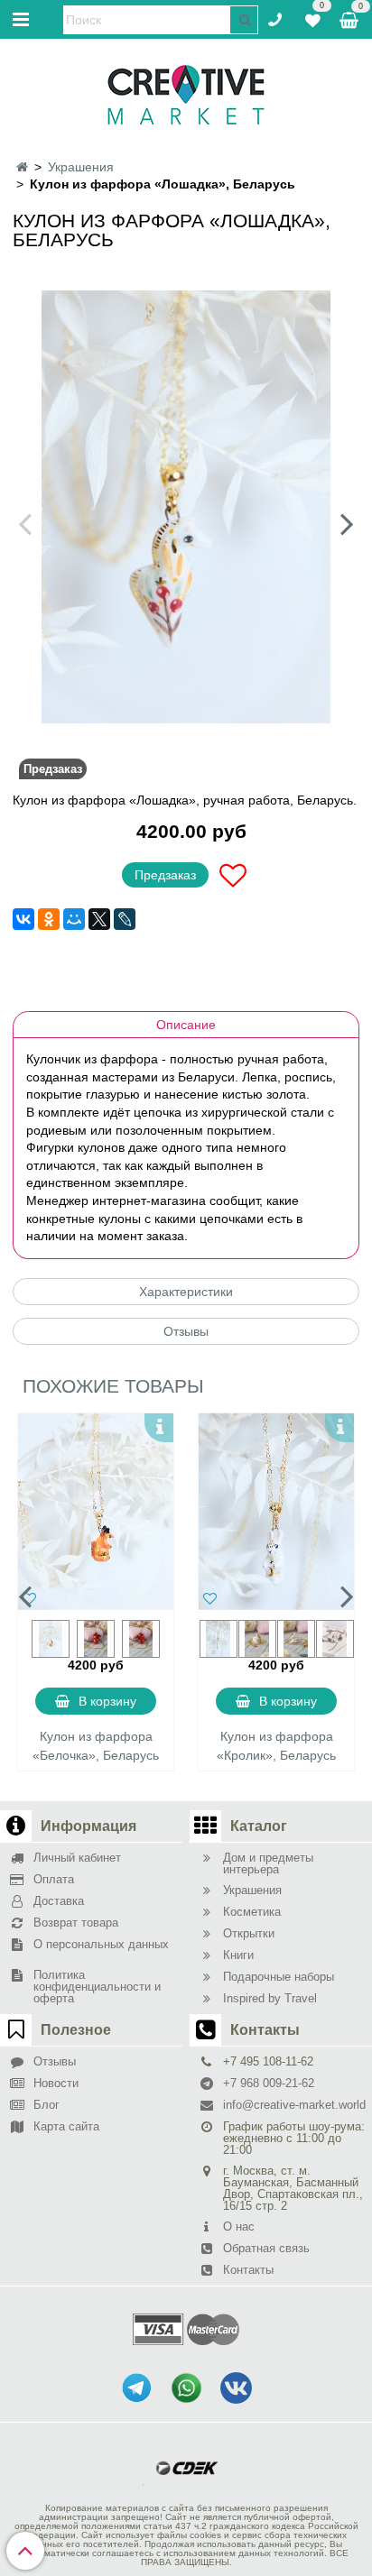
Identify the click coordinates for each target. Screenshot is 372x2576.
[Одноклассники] (49, 919)
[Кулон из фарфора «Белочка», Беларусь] (96, 1512)
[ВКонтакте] (23, 919)
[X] (99, 919)
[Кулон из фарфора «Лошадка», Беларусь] (186, 507)
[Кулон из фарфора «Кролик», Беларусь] (276, 1512)
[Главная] (22, 167)
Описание (186, 1025)
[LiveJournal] (125, 919)
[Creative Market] (186, 94)
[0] (313, 18)
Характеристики (186, 1292)
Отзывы (186, 1331)
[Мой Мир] (74, 919)
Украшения (81, 167)
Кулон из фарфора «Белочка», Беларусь (96, 1746)
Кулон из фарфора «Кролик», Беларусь (276, 1746)
